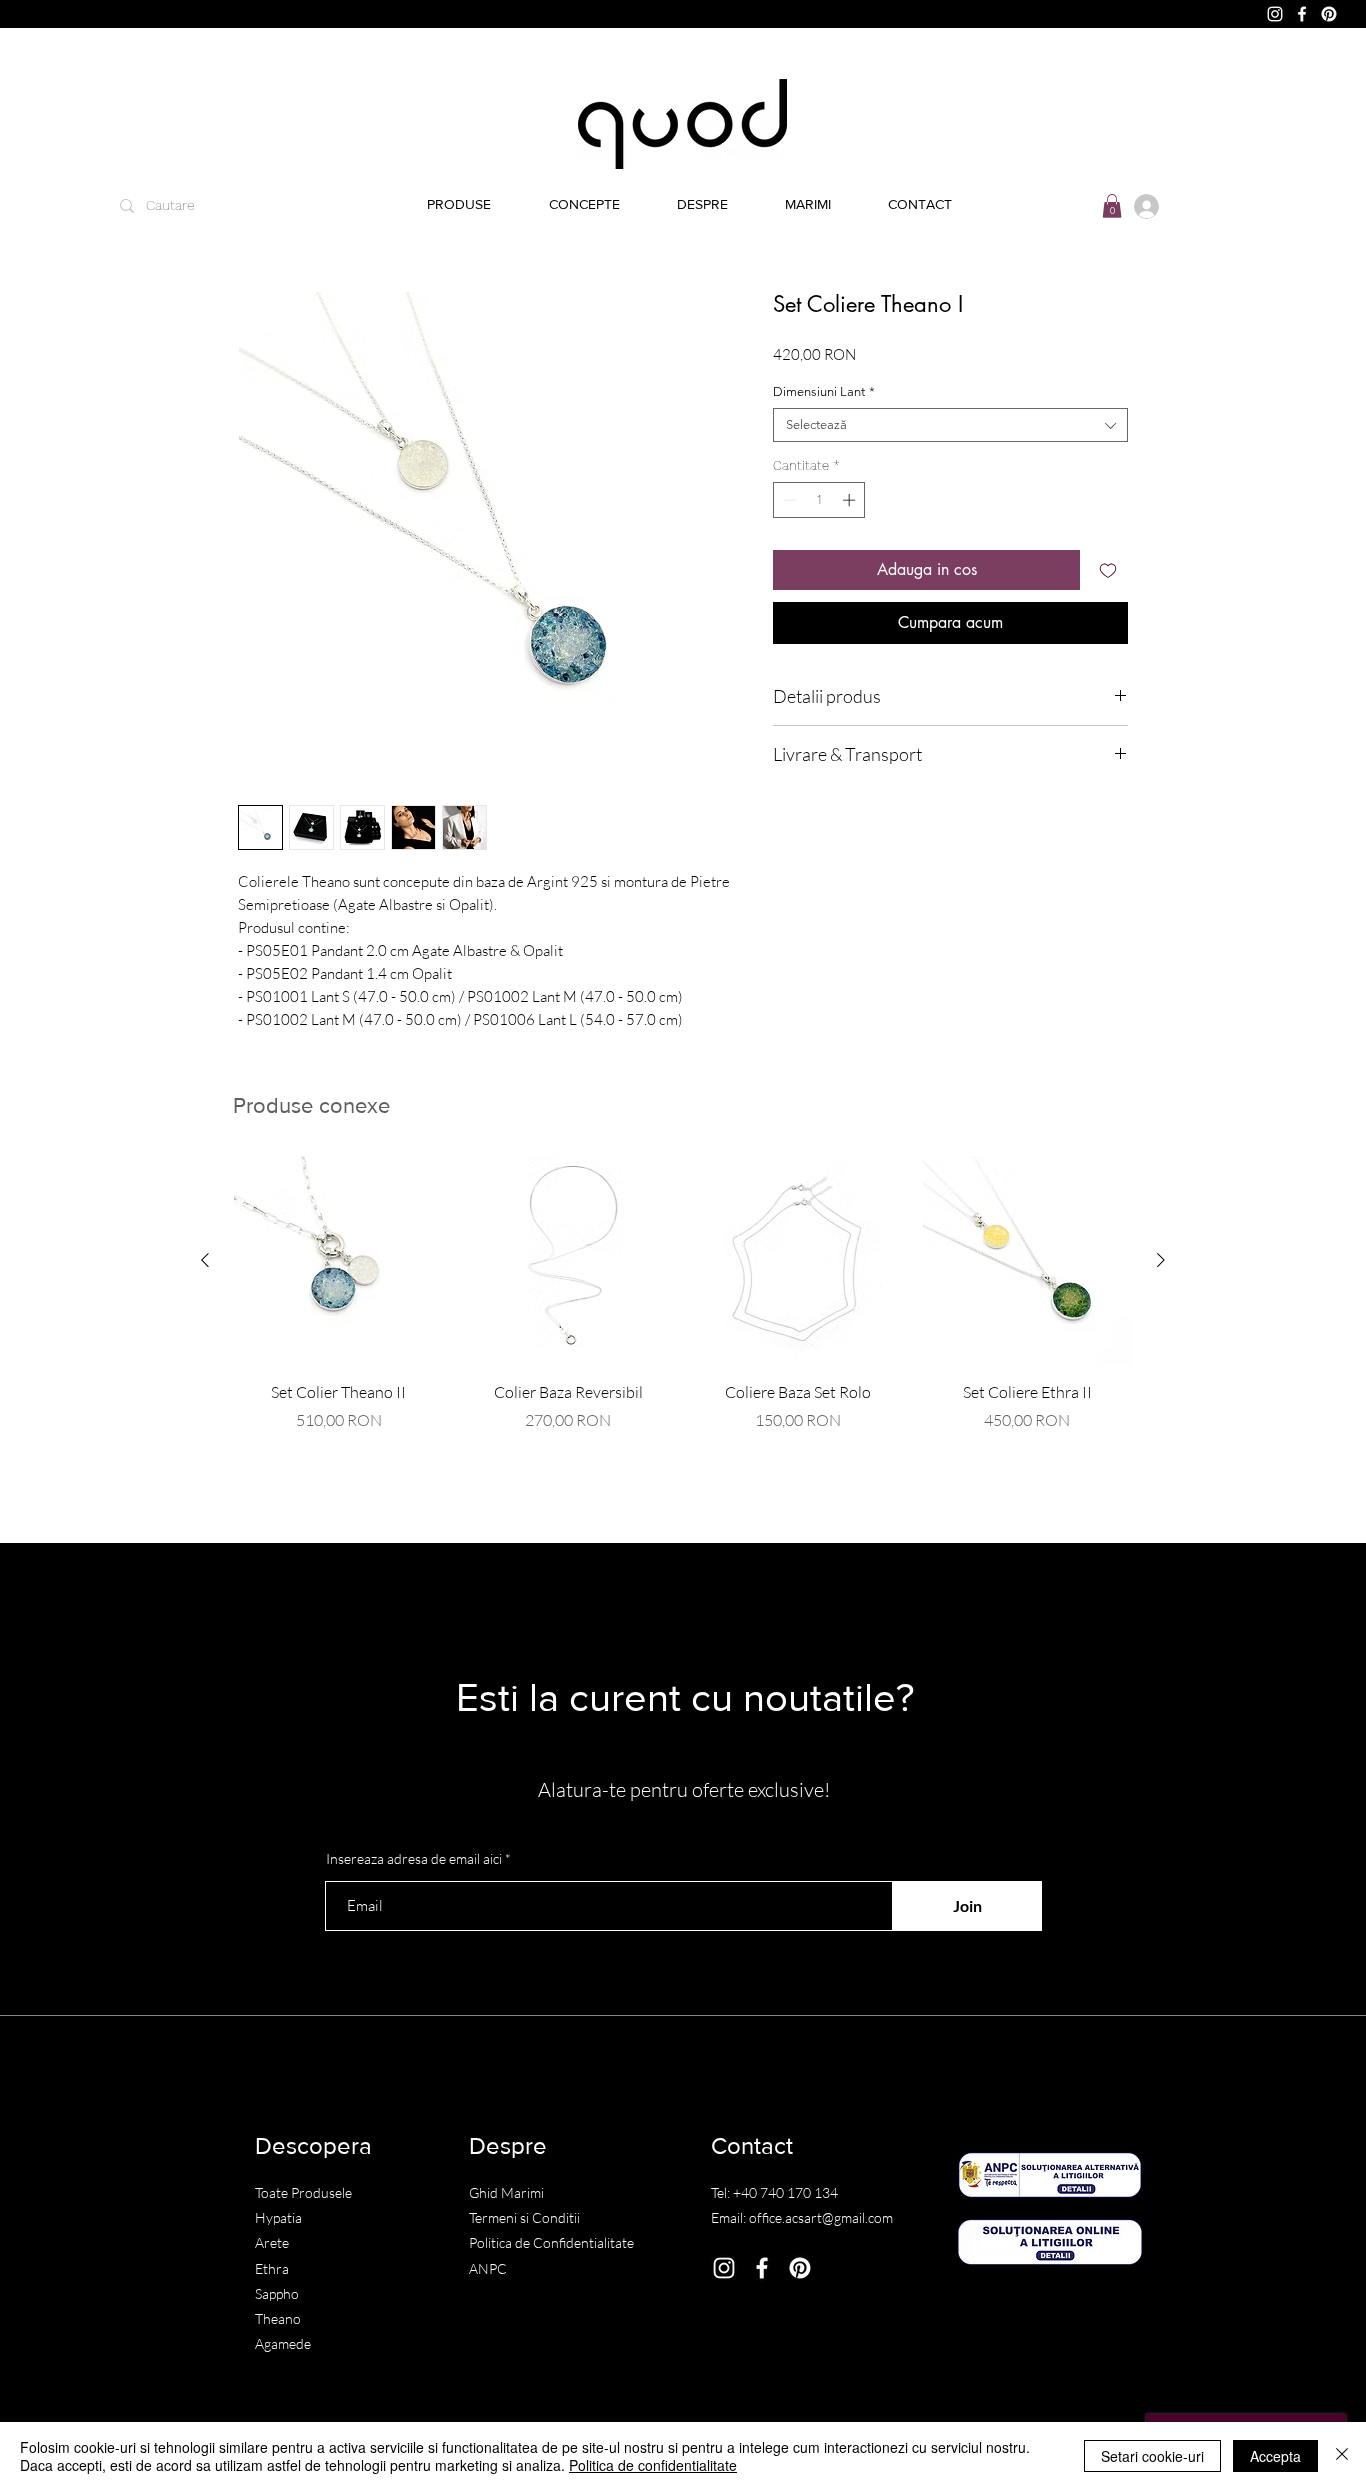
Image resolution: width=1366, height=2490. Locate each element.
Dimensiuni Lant (824, 391)
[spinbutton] (819, 500)
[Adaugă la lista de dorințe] (1108, 570)
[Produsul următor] (1161, 1260)
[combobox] (950, 425)
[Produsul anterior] (205, 1260)
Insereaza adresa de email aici (414, 1859)
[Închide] (1342, 2456)
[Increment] (851, 500)
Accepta (1275, 2456)
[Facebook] (1302, 14)
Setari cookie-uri (1152, 2456)
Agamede (283, 2343)
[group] (683, 1294)
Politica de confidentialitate (653, 2465)
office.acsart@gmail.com (821, 2217)
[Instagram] (1275, 14)
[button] (584, 204)
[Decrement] (788, 500)
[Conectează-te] (1140, 206)
